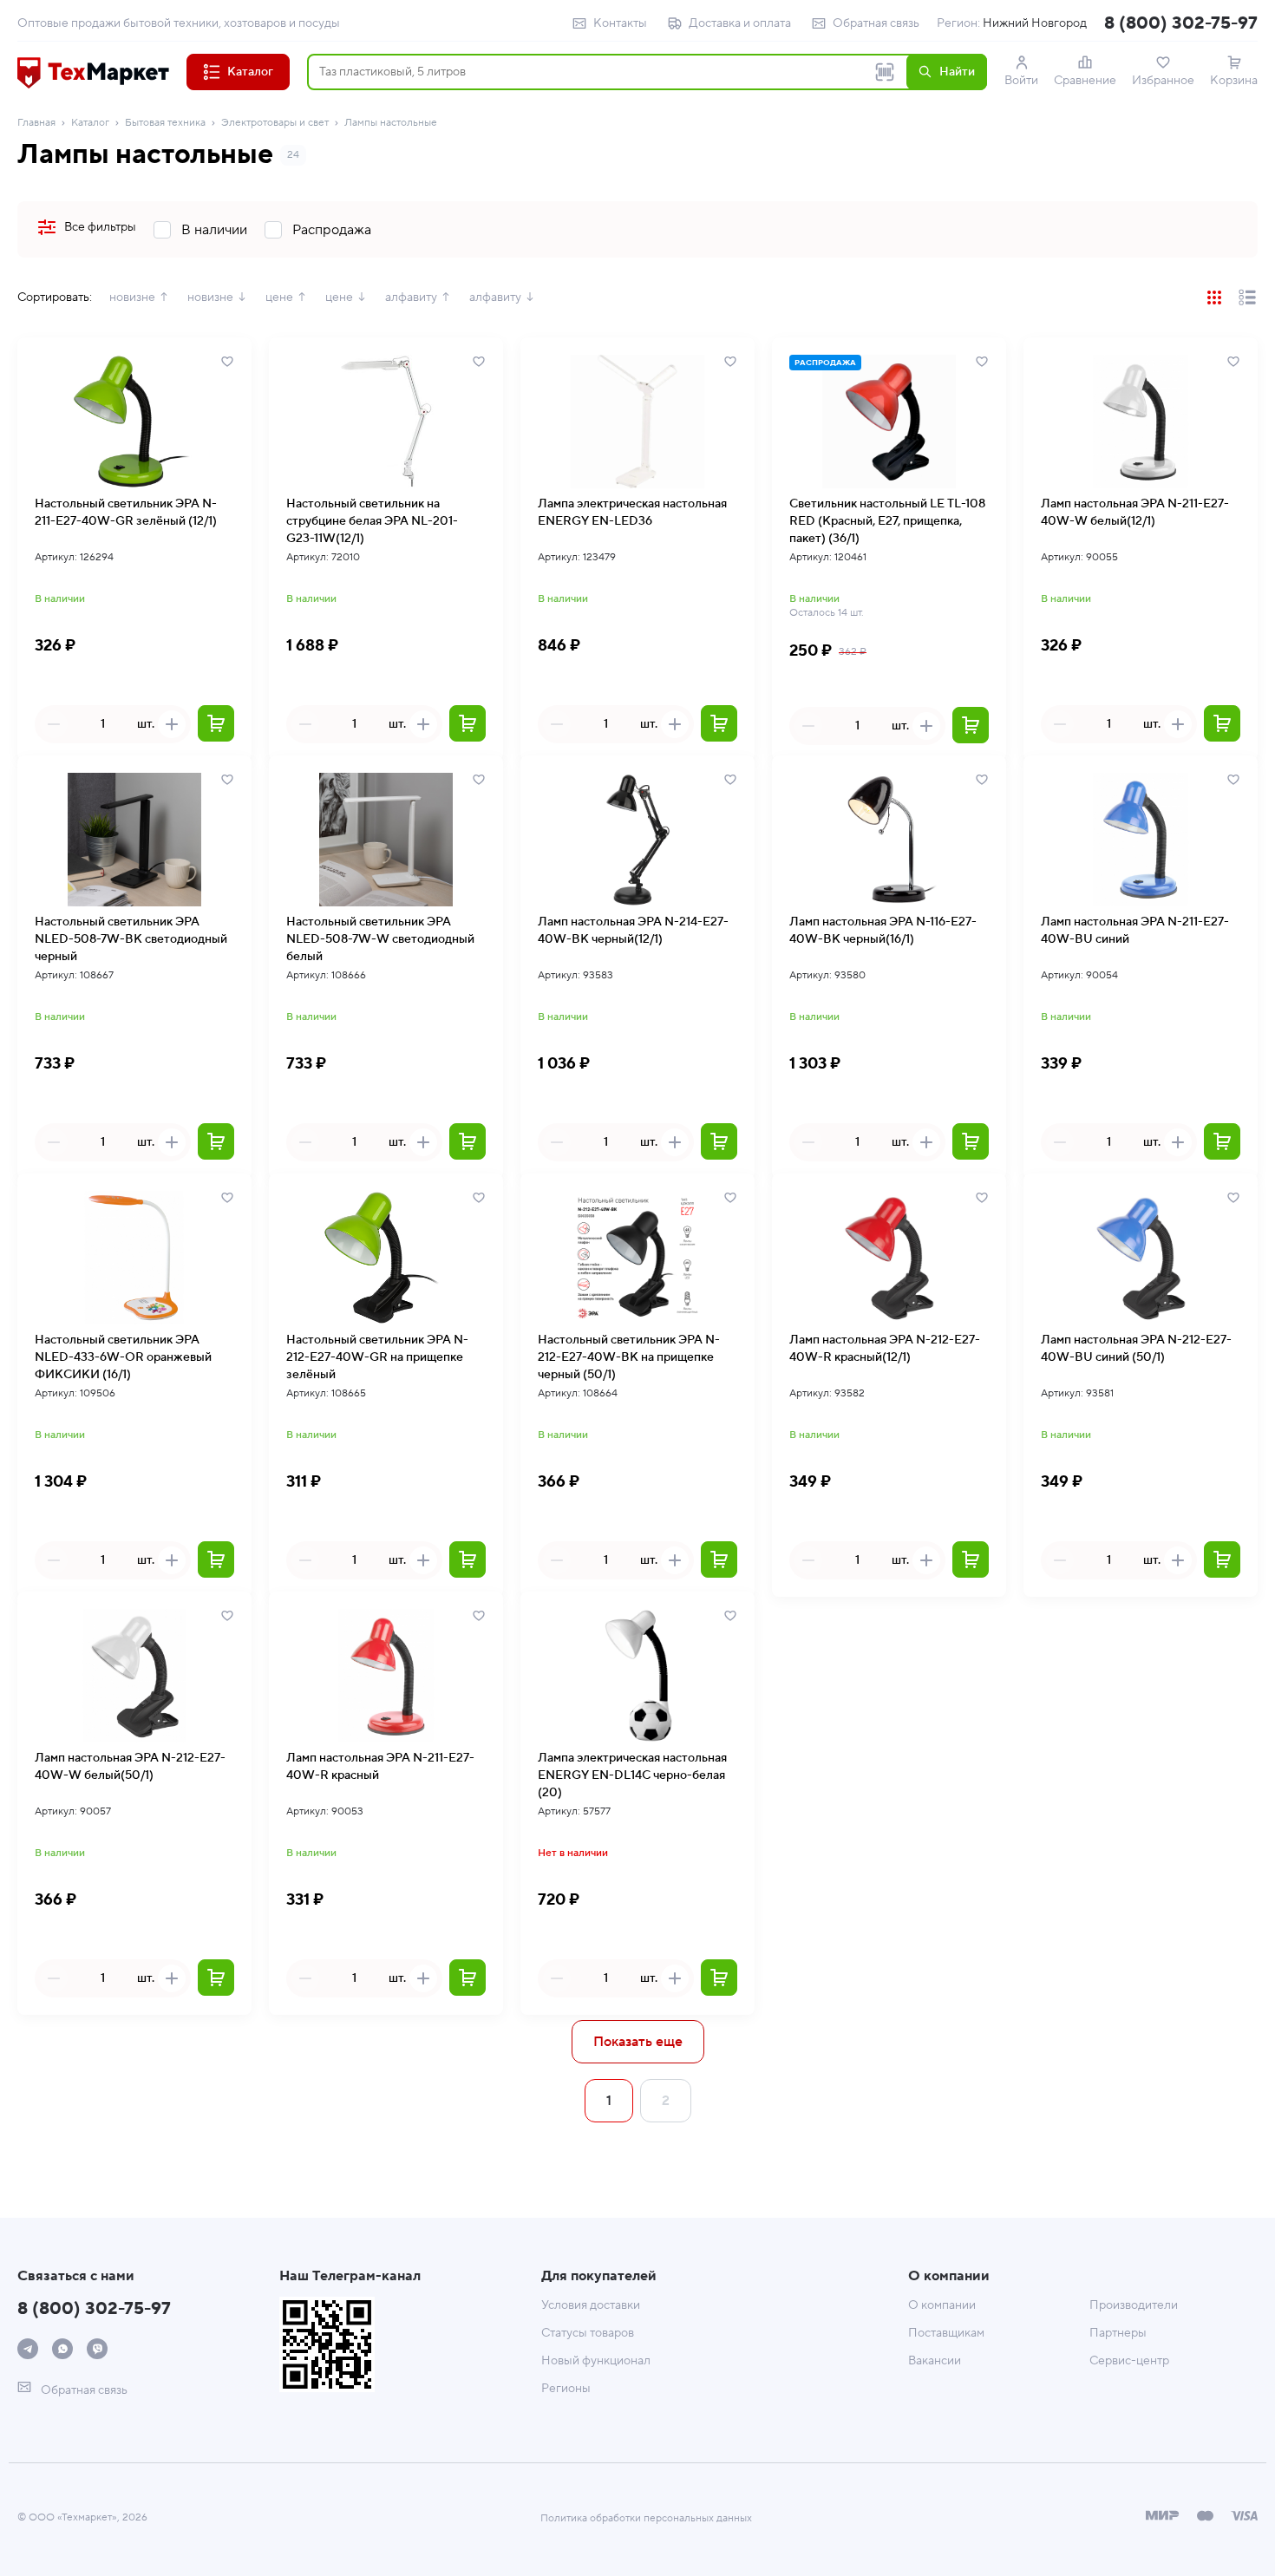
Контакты (620, 23)
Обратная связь (876, 23)
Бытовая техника (165, 123)
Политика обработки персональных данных (646, 2518)
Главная (36, 123)
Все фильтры (100, 227)
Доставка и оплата (740, 23)
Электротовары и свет (275, 123)
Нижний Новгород (1035, 23)
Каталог (90, 123)
